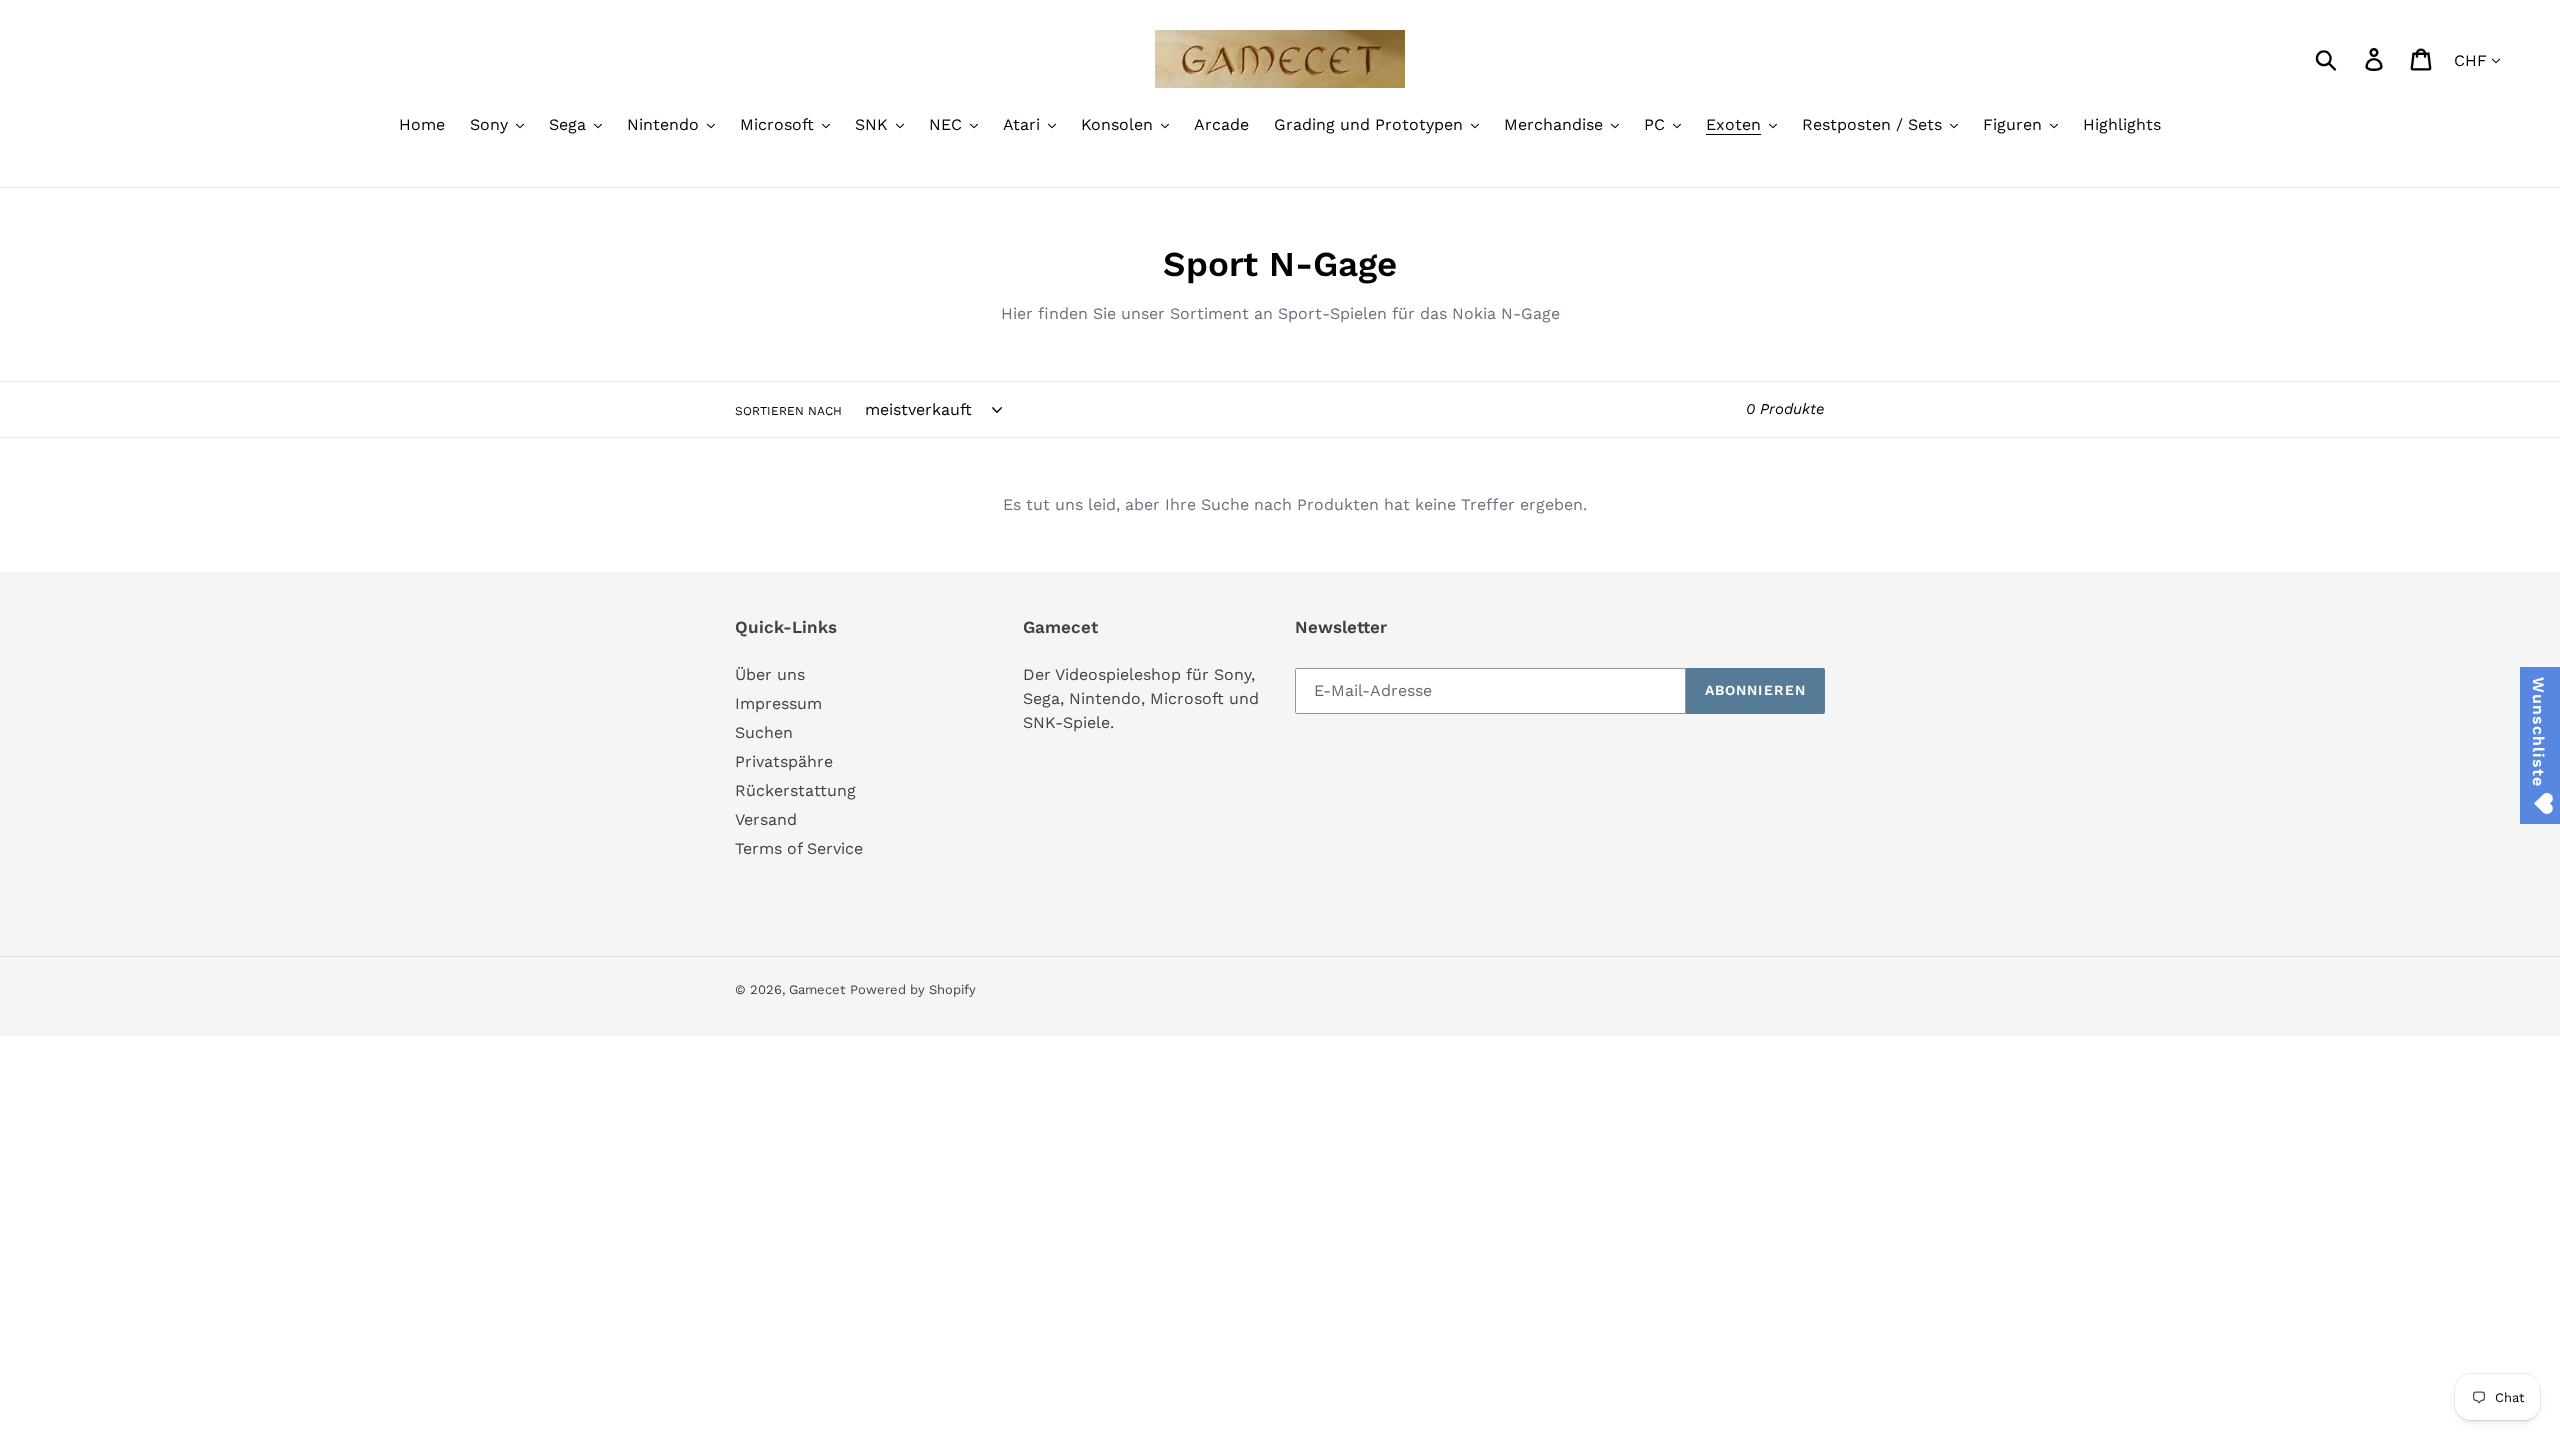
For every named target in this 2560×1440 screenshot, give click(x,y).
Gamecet (817, 989)
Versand (766, 819)
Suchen (764, 732)
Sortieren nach (788, 411)
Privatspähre (784, 761)
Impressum (778, 703)
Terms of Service (799, 848)
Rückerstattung (795, 790)
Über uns (770, 674)
